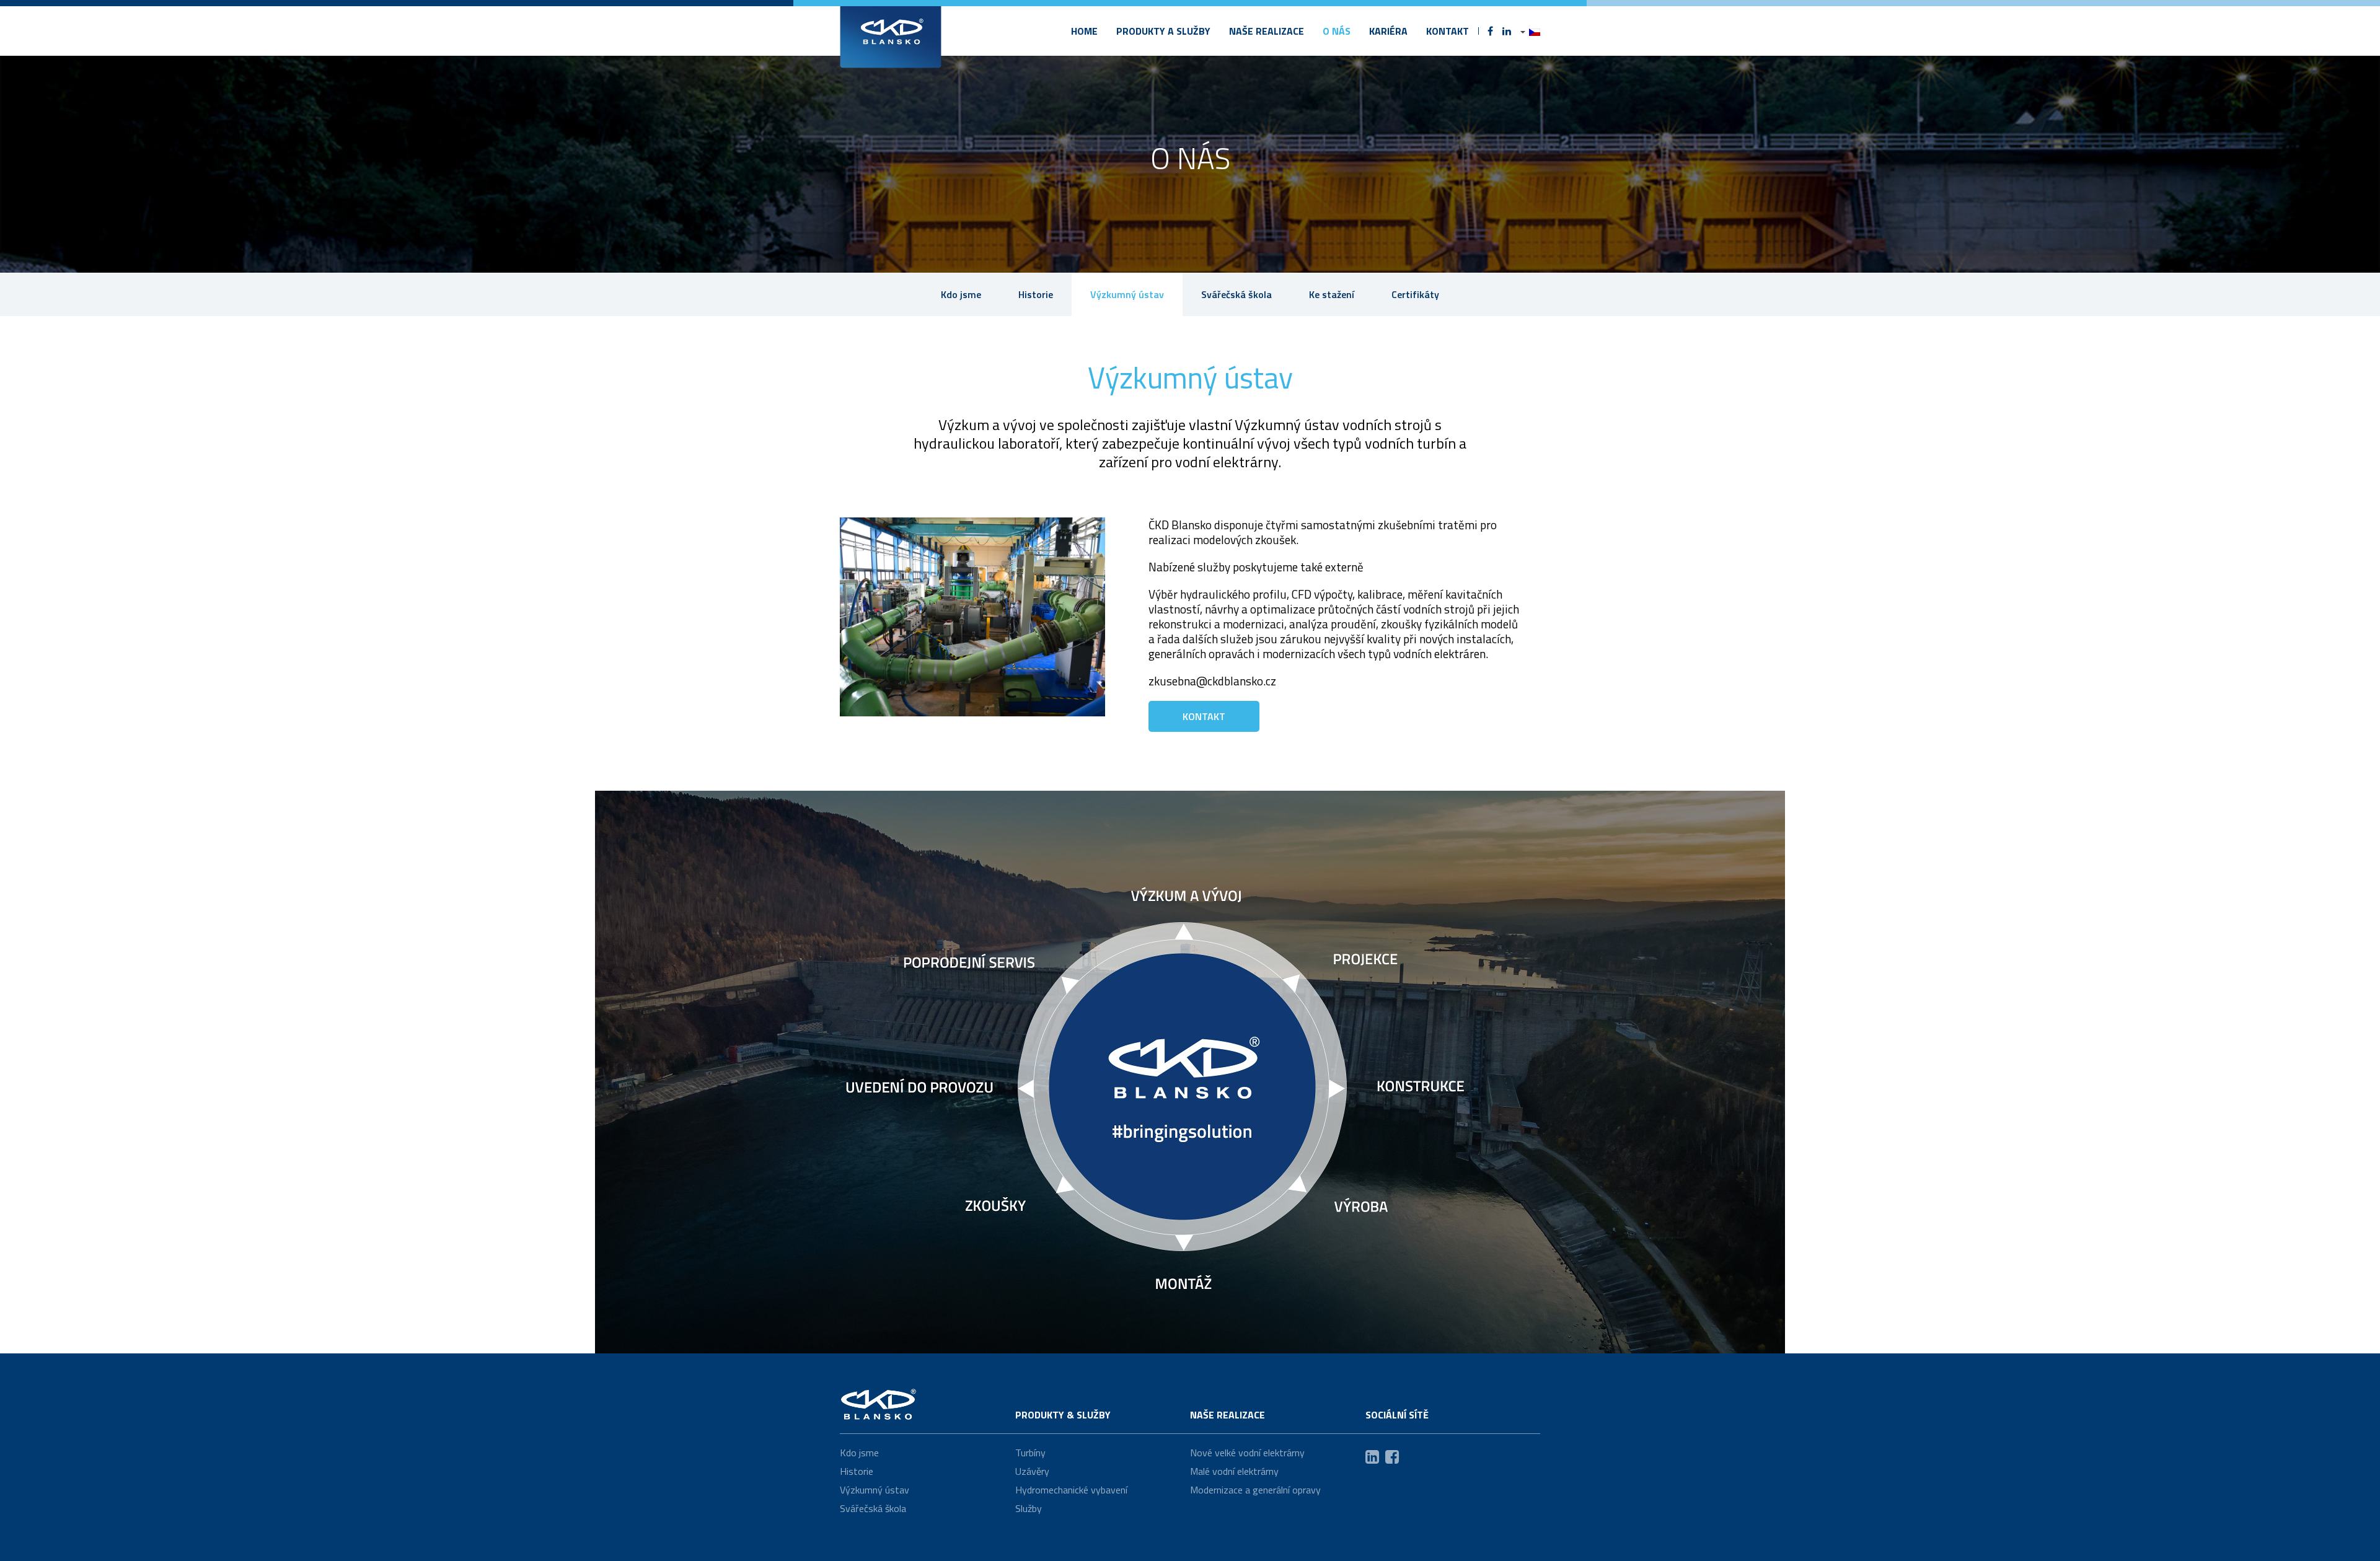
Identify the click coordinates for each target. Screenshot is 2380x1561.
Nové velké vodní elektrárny (1247, 1453)
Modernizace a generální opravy (1255, 1490)
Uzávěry (1032, 1471)
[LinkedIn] (1507, 31)
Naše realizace (1267, 31)
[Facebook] (1490, 31)
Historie (1036, 294)
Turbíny (1030, 1453)
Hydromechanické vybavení (1071, 1490)
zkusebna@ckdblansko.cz (1212, 681)
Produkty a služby (1163, 31)
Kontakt (1448, 31)
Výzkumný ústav (1127, 294)
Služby (1029, 1508)
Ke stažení (1332, 294)
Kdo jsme (961, 294)
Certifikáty (1415, 294)
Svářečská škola (1236, 294)
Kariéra (1388, 31)
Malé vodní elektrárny (1234, 1471)
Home (1084, 31)
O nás (1337, 31)
